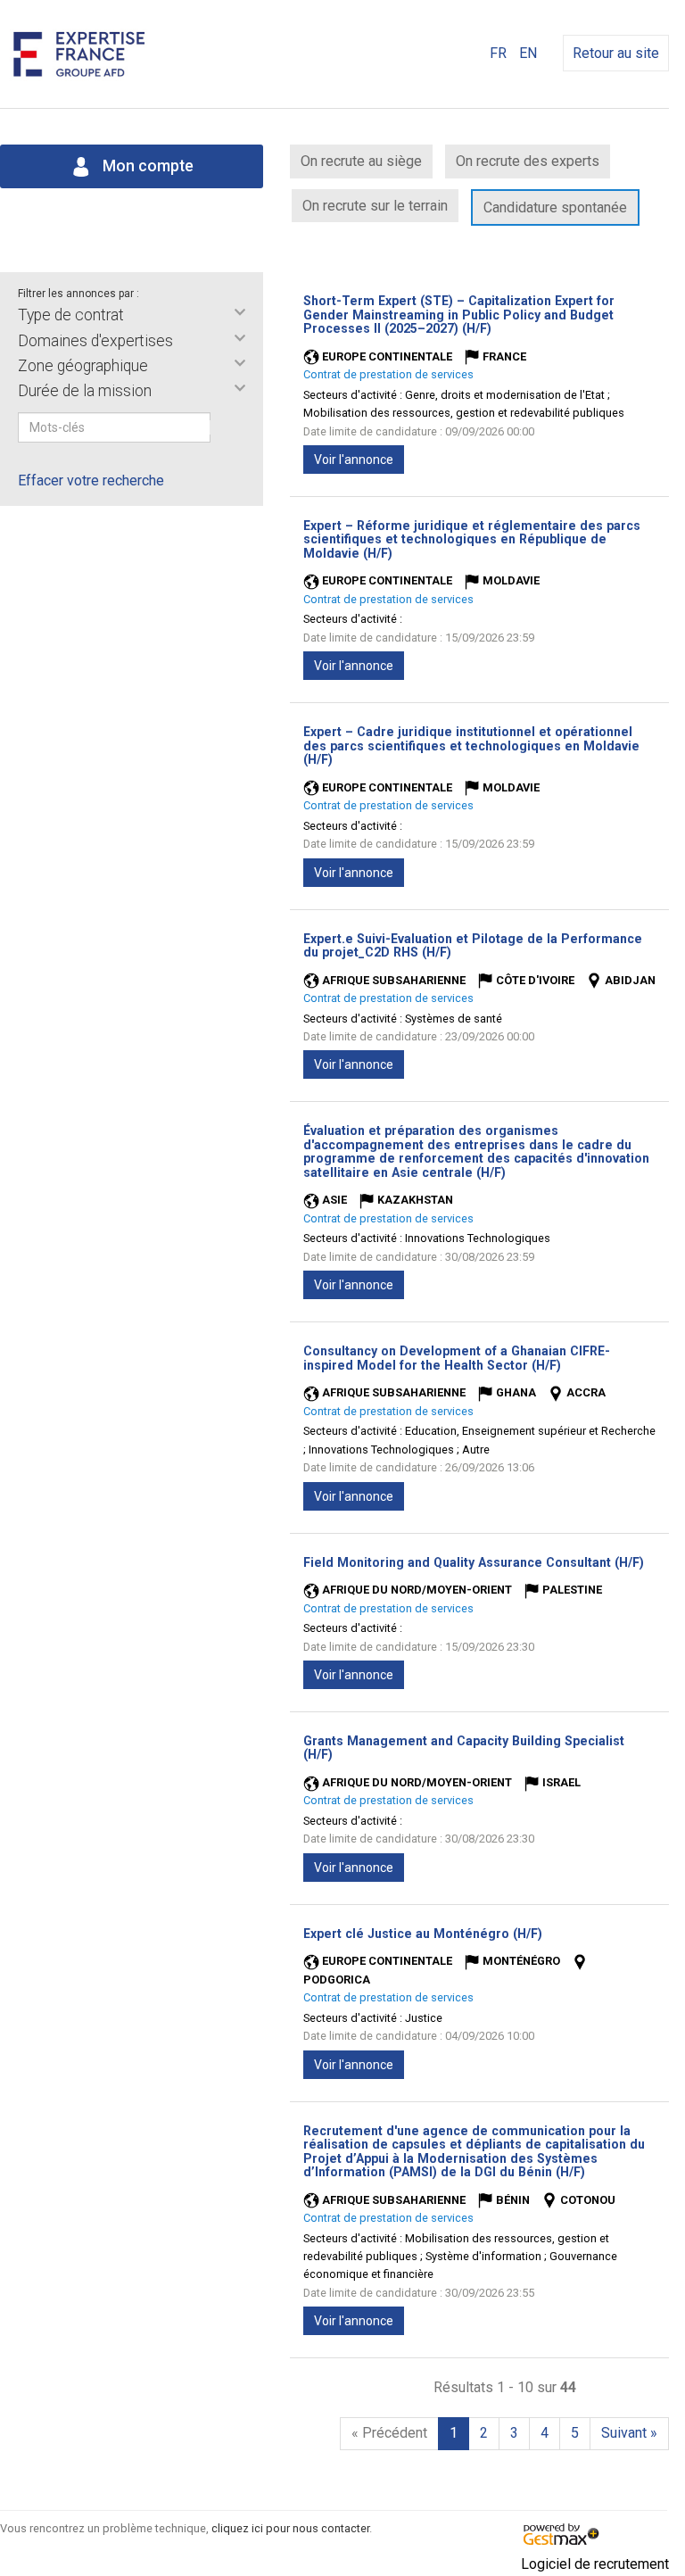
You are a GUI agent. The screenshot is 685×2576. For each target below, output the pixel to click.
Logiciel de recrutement (595, 2564)
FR (498, 53)
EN (528, 53)
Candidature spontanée (555, 207)
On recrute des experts (528, 161)
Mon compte (146, 166)
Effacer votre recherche (91, 480)
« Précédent (389, 2433)
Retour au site (616, 53)
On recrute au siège (361, 161)
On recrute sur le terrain (375, 206)
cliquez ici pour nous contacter (290, 2528)
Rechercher (222, 427)
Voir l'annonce (354, 460)
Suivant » (629, 2433)
